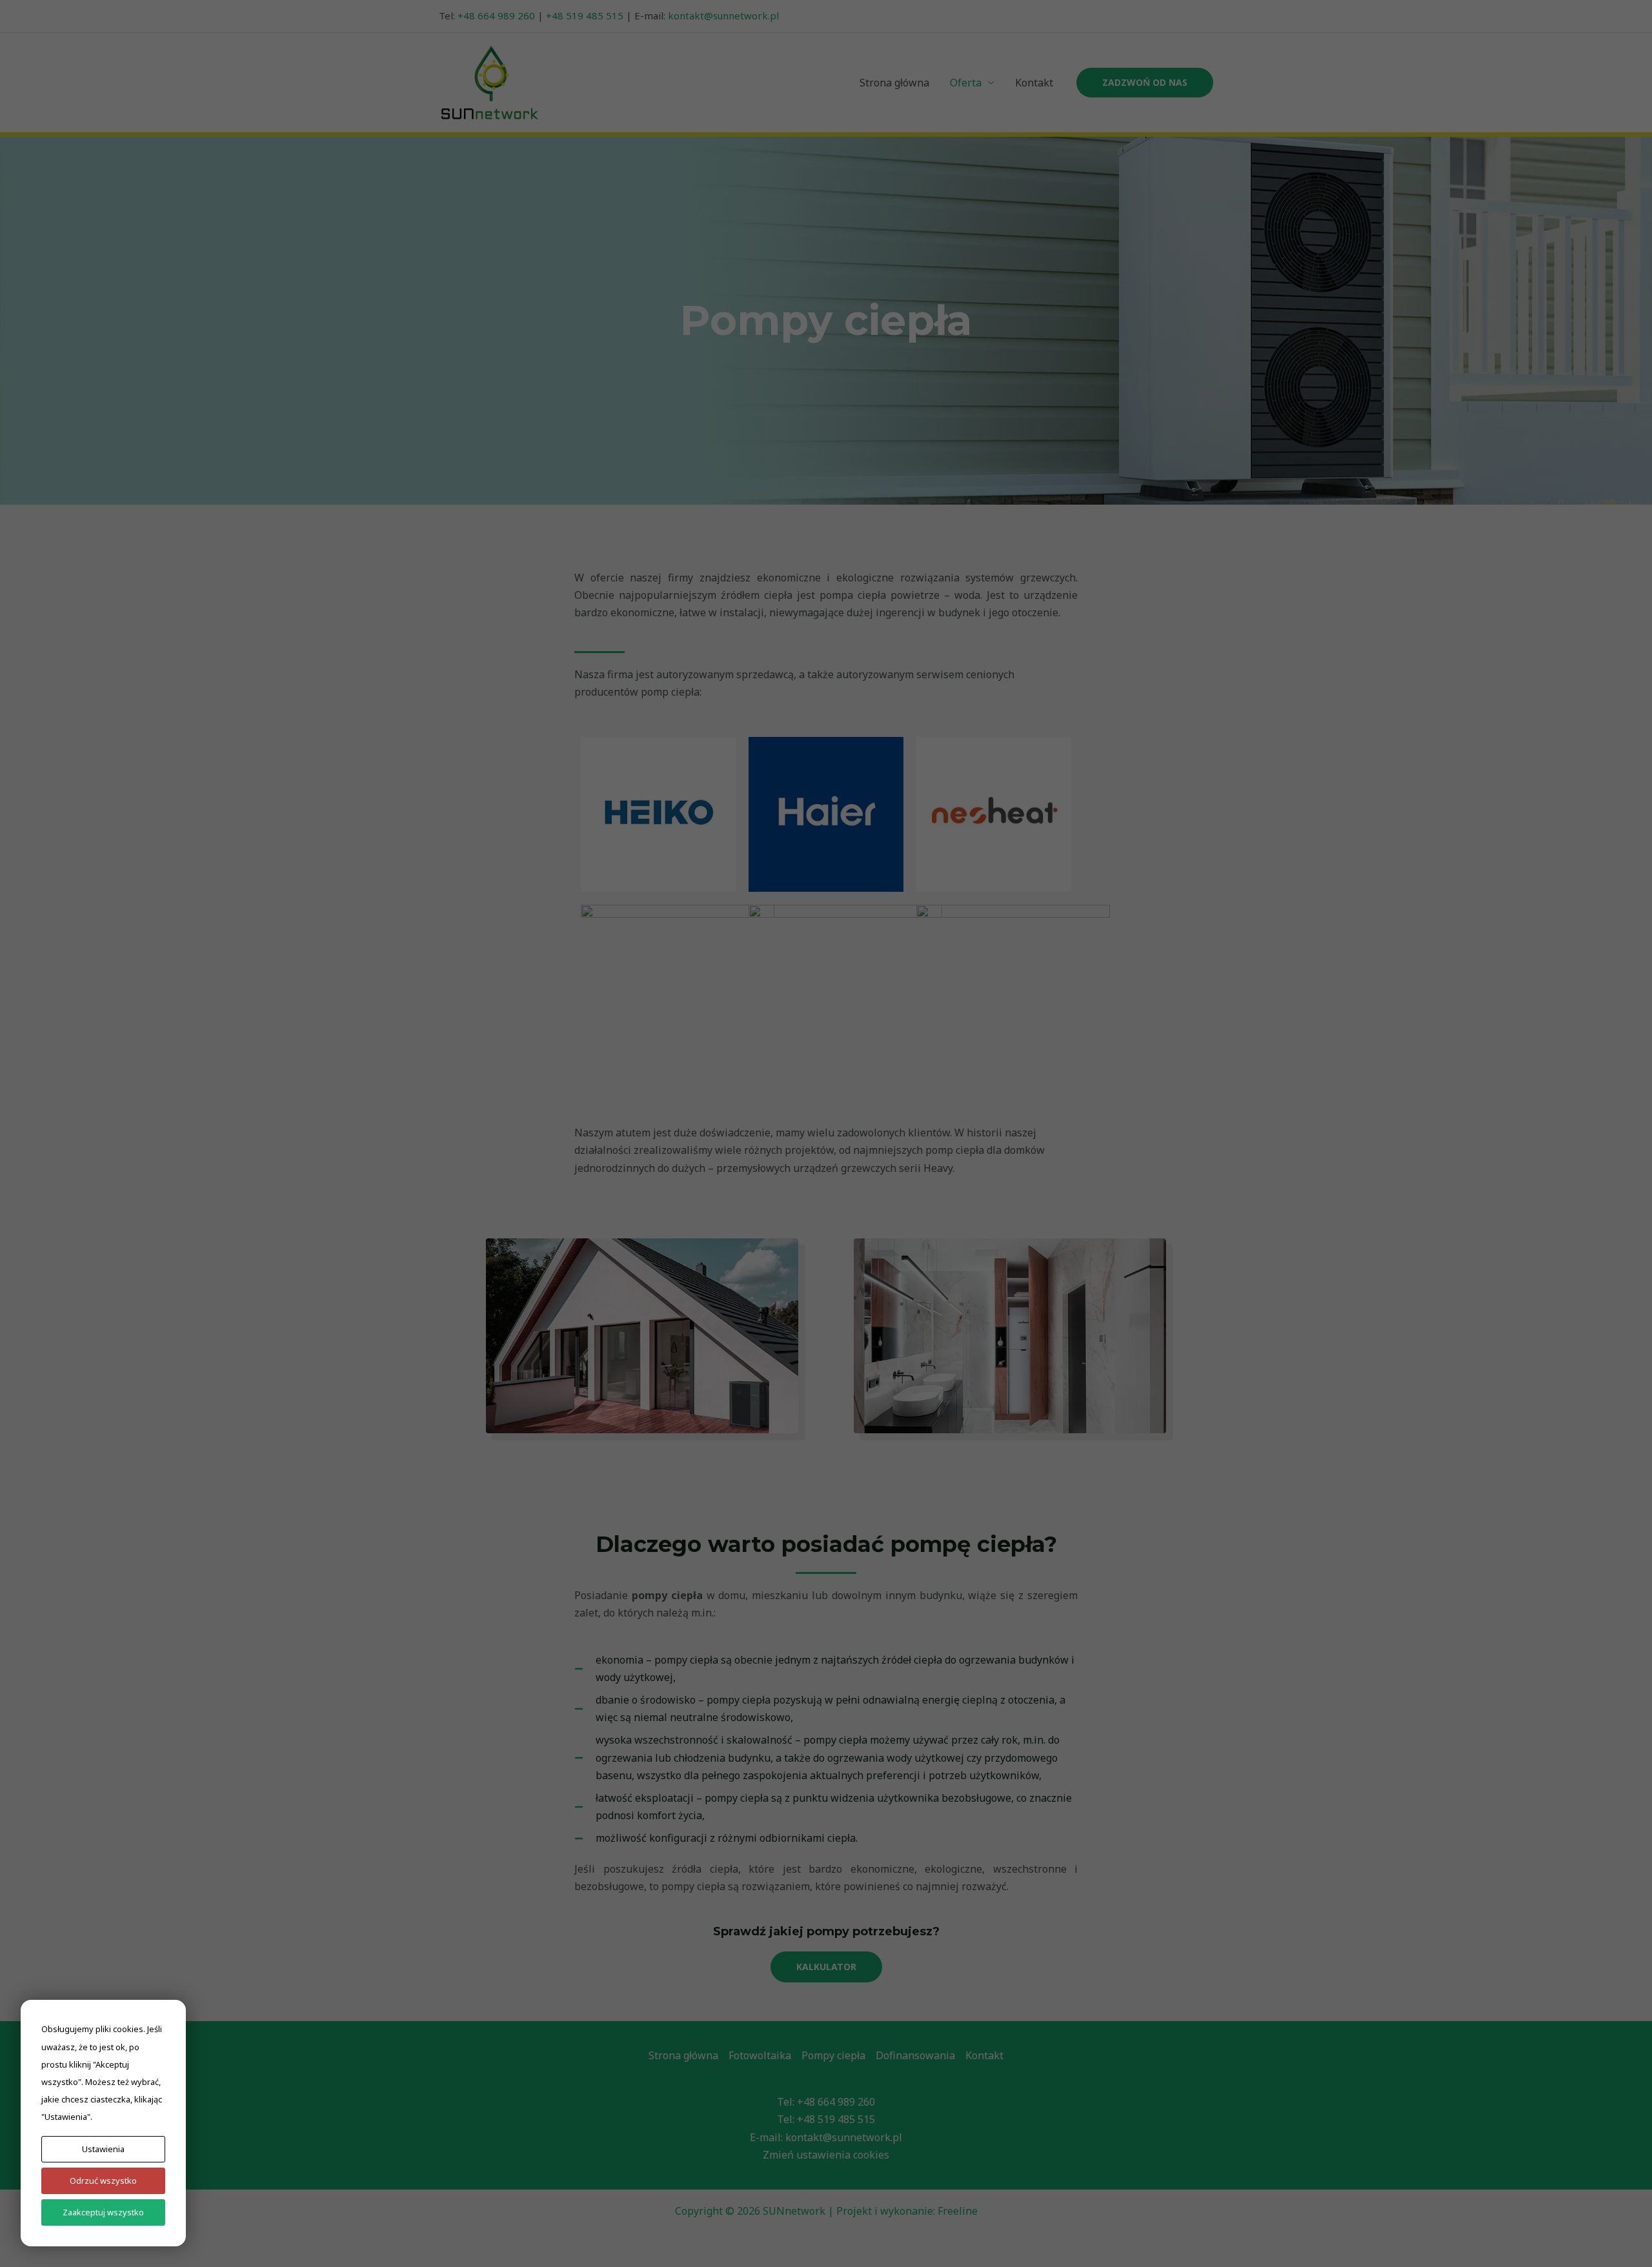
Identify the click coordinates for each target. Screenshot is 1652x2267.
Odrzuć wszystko (103, 2181)
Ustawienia (103, 2149)
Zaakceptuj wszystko (103, 2212)
